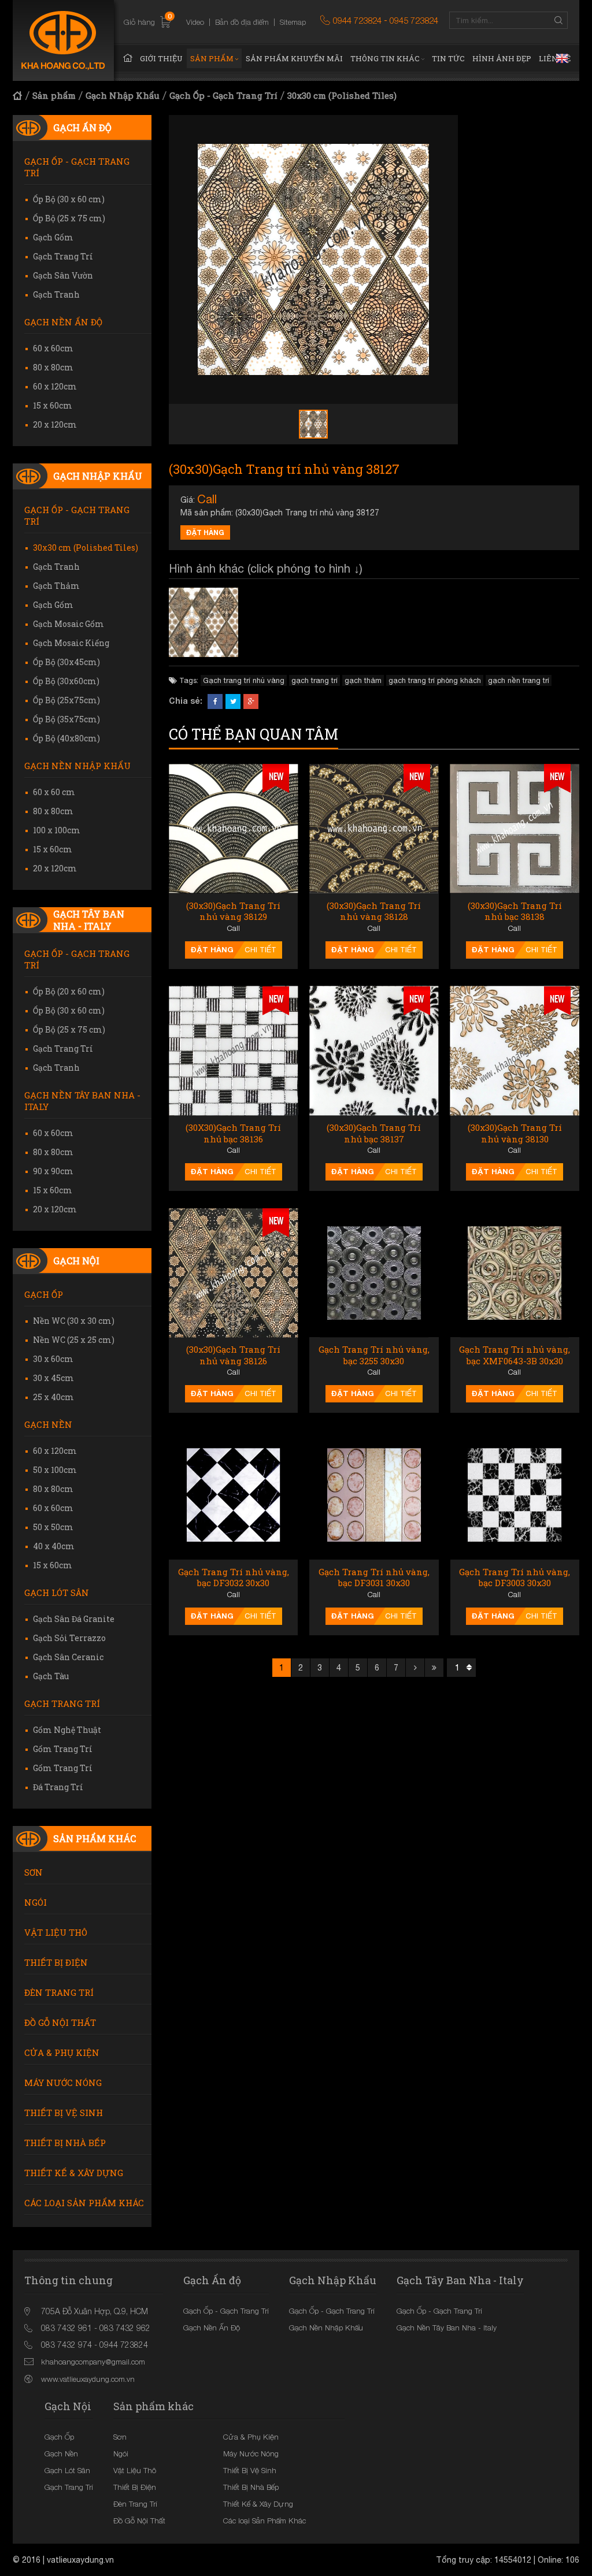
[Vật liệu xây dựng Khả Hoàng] (63, 40)
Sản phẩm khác (95, 1838)
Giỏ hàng (148, 22)
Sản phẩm (212, 58)
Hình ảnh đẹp (502, 58)
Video (195, 22)
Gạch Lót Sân (57, 1593)
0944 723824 (357, 20)
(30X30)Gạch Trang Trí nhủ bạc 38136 (233, 1133)
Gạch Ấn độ (82, 127)
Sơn (34, 1872)
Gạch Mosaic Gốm (69, 624)
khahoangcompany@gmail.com (93, 2362)
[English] (562, 58)
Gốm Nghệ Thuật (67, 1730)
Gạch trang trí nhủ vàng (244, 680)
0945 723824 (414, 20)
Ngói (36, 1902)
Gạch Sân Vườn (63, 275)
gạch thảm (363, 680)
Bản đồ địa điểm (242, 22)
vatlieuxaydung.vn (80, 2560)
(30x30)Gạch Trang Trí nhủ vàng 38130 (515, 1133)
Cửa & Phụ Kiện (62, 2052)
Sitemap (293, 22)
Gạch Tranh (56, 294)
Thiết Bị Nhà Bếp (65, 2143)
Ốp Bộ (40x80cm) (66, 738)
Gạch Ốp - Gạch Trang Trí (223, 95)
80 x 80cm (53, 367)
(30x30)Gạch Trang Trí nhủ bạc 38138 (515, 912)
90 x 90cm (53, 1171)
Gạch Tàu (51, 1676)
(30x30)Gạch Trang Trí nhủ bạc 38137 (374, 1133)
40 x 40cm (54, 1546)
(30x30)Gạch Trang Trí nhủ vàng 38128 (374, 912)
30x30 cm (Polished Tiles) (342, 95)
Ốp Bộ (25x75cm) (66, 700)
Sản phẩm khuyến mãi (294, 58)
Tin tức (448, 58)
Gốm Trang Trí (63, 1749)
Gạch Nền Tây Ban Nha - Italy (82, 1101)
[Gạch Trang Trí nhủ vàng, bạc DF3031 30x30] (374, 1495)
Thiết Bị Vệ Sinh (64, 2113)
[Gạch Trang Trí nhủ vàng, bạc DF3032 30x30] (233, 1495)
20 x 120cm (55, 424)
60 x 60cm (53, 348)
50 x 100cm (55, 1470)
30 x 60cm (53, 1359)
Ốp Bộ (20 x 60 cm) (69, 991)
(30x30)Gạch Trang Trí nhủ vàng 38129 (233, 912)
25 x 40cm (53, 1397)
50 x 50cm (53, 1527)
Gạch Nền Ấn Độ (63, 322)
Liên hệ (555, 58)
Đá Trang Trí (58, 1787)
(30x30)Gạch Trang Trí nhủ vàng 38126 (233, 1355)
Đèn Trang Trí (59, 1992)
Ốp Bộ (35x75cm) (66, 719)
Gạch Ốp (44, 1294)
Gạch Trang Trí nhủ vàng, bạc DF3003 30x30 (515, 1578)
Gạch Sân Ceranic (68, 1657)
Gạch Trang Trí (63, 256)
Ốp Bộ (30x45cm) (66, 662)
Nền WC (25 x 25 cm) (74, 1340)
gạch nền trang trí (519, 680)
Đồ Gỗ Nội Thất (60, 2022)
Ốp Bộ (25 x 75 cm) (69, 218)
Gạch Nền (48, 1424)
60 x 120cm (55, 386)
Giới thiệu (161, 58)
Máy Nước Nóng (63, 2083)
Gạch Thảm (56, 586)
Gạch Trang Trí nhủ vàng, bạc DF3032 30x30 (234, 1578)
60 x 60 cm (54, 792)
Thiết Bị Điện (56, 1962)
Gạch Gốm (53, 237)
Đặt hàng (205, 532)
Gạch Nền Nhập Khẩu (77, 766)
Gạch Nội (76, 1261)
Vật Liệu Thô (56, 1932)
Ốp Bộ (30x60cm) (66, 681)
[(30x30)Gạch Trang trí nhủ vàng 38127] (203, 622)
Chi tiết (260, 950)
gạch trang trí (314, 680)
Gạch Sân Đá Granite (74, 1619)
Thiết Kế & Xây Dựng (74, 2173)
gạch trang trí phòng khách (435, 680)
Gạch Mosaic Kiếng (71, 643)
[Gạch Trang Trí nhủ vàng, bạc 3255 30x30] (374, 1273)
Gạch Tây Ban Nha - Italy (89, 920)
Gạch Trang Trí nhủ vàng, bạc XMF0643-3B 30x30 (515, 1355)
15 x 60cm (53, 405)
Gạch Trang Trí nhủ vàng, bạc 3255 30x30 (374, 1355)
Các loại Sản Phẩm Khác (84, 2203)
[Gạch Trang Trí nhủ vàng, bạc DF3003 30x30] (515, 1495)
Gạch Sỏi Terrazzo (69, 1638)
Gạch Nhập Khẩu (123, 95)
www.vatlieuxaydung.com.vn (88, 2379)
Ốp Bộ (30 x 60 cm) (69, 199)
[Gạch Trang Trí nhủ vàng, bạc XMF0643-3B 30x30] (515, 1273)
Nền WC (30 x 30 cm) (74, 1321)
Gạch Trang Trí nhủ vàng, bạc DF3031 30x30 (374, 1578)
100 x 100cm (57, 830)
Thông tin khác (385, 58)
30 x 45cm (53, 1378)
